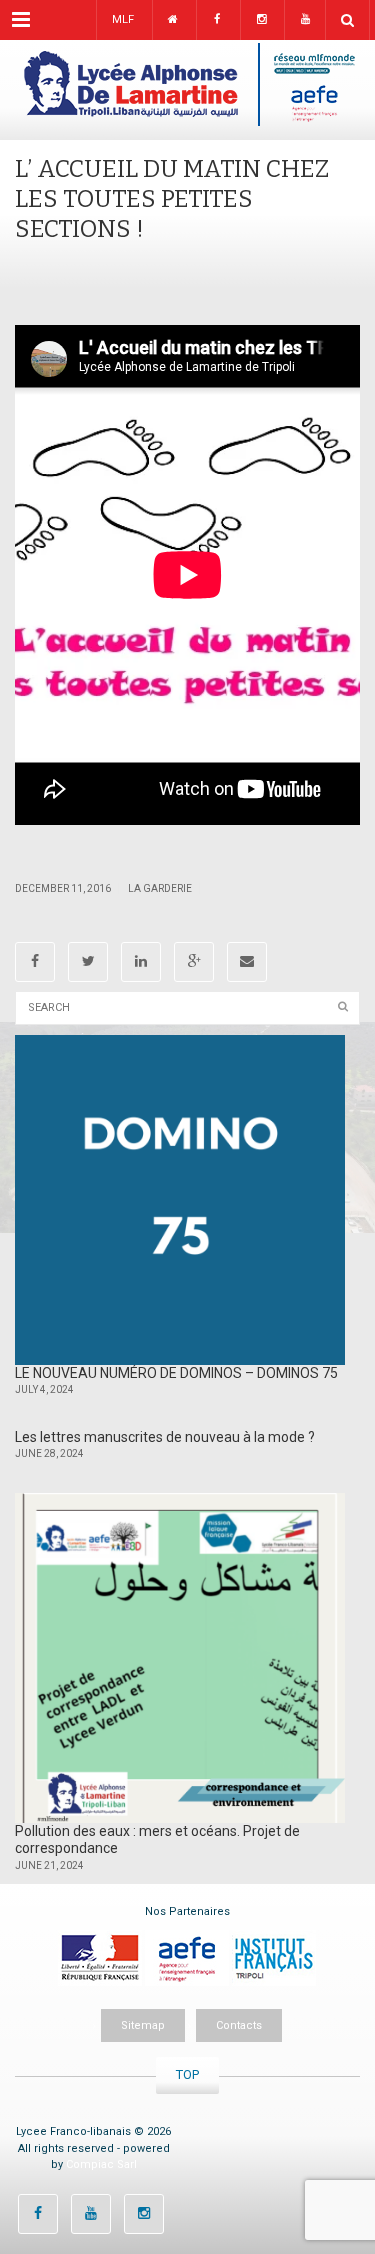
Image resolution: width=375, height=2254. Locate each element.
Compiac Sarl (101, 2164)
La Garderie (160, 888)
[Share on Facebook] (35, 962)
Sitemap (143, 2025)
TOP (187, 2074)
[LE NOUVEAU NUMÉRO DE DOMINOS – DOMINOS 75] (180, 1200)
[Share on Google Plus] (194, 962)
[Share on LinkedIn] (141, 962)
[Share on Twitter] (88, 962)
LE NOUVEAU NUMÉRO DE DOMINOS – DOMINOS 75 (176, 1373)
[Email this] (247, 962)
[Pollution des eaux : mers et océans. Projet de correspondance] (180, 1658)
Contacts (239, 2025)
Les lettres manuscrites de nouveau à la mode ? (165, 1437)
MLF (123, 19)
